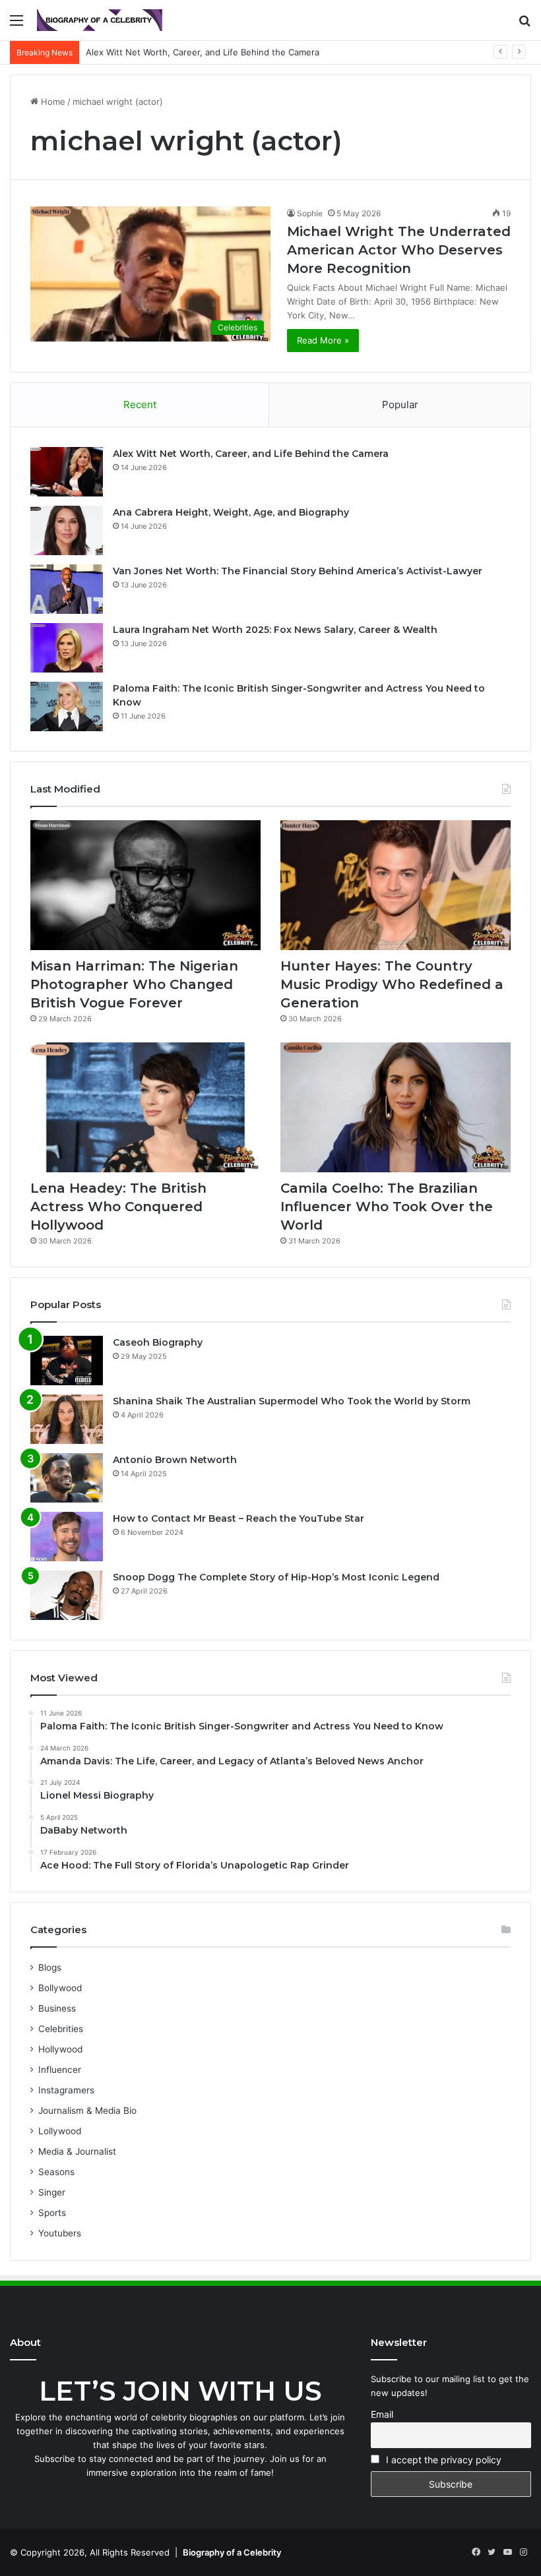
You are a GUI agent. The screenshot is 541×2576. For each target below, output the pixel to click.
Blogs (50, 1967)
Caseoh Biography (158, 1342)
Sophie (310, 213)
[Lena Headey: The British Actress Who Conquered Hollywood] (145, 1107)
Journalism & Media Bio (87, 2111)
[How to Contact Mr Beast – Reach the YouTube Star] (67, 1537)
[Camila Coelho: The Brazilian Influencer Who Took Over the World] (396, 1107)
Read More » (323, 340)
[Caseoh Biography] (67, 1361)
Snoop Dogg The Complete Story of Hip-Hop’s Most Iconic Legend (276, 1577)
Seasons (56, 2172)
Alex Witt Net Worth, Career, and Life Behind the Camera (251, 454)
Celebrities (61, 2029)
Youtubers (60, 2233)
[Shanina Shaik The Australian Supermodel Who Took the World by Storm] (67, 1419)
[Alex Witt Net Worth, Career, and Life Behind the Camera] (67, 472)
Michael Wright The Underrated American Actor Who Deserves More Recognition (399, 250)
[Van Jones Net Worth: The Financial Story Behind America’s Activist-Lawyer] (67, 589)
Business (57, 2008)
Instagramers (66, 2090)
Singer (52, 2192)
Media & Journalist (77, 2151)
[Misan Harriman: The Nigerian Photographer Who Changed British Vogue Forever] (145, 885)
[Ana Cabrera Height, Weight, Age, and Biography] (67, 530)
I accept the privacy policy (442, 2460)
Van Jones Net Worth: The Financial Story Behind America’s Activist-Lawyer (298, 571)
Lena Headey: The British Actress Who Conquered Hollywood (118, 1207)
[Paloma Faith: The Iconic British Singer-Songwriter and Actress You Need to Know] (67, 706)
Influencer (60, 2070)
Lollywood (60, 2131)
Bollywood (60, 1988)
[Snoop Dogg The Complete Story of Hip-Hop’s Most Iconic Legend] (67, 1595)
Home (52, 102)
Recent (140, 404)
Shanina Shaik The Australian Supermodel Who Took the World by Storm (292, 1401)
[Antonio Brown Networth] (67, 1478)
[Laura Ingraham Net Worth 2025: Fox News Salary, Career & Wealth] (67, 648)
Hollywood (60, 2049)
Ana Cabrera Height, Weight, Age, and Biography (231, 512)
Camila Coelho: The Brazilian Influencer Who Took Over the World (387, 1207)
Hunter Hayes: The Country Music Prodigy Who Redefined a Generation (392, 984)
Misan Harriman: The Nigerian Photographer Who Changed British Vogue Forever (134, 984)
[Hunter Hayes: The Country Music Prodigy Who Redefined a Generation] (396, 885)
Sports (52, 2213)
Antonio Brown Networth (175, 1460)
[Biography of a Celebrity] (100, 20)
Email (382, 2414)
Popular (400, 404)
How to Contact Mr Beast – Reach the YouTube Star (239, 1518)
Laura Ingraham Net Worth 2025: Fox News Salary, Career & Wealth (275, 630)
